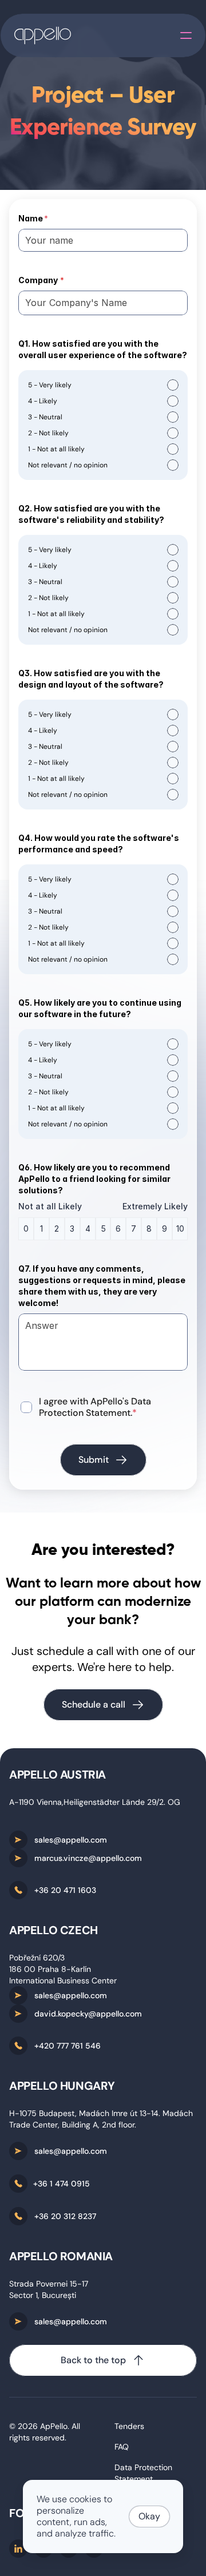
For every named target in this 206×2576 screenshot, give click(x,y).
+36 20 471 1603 (65, 1890)
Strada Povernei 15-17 (49, 2284)
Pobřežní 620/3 (37, 1958)
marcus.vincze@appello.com (88, 1858)
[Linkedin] (18, 2549)
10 (180, 1229)
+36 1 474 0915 (62, 2184)
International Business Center (63, 1980)
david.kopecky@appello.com (88, 2014)
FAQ (122, 2447)
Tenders (129, 2426)
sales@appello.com (71, 1840)
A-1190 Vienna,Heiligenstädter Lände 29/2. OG (95, 1802)
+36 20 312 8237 (65, 2216)
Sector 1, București (43, 2295)
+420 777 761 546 (68, 2046)
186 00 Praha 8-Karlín (50, 1969)
